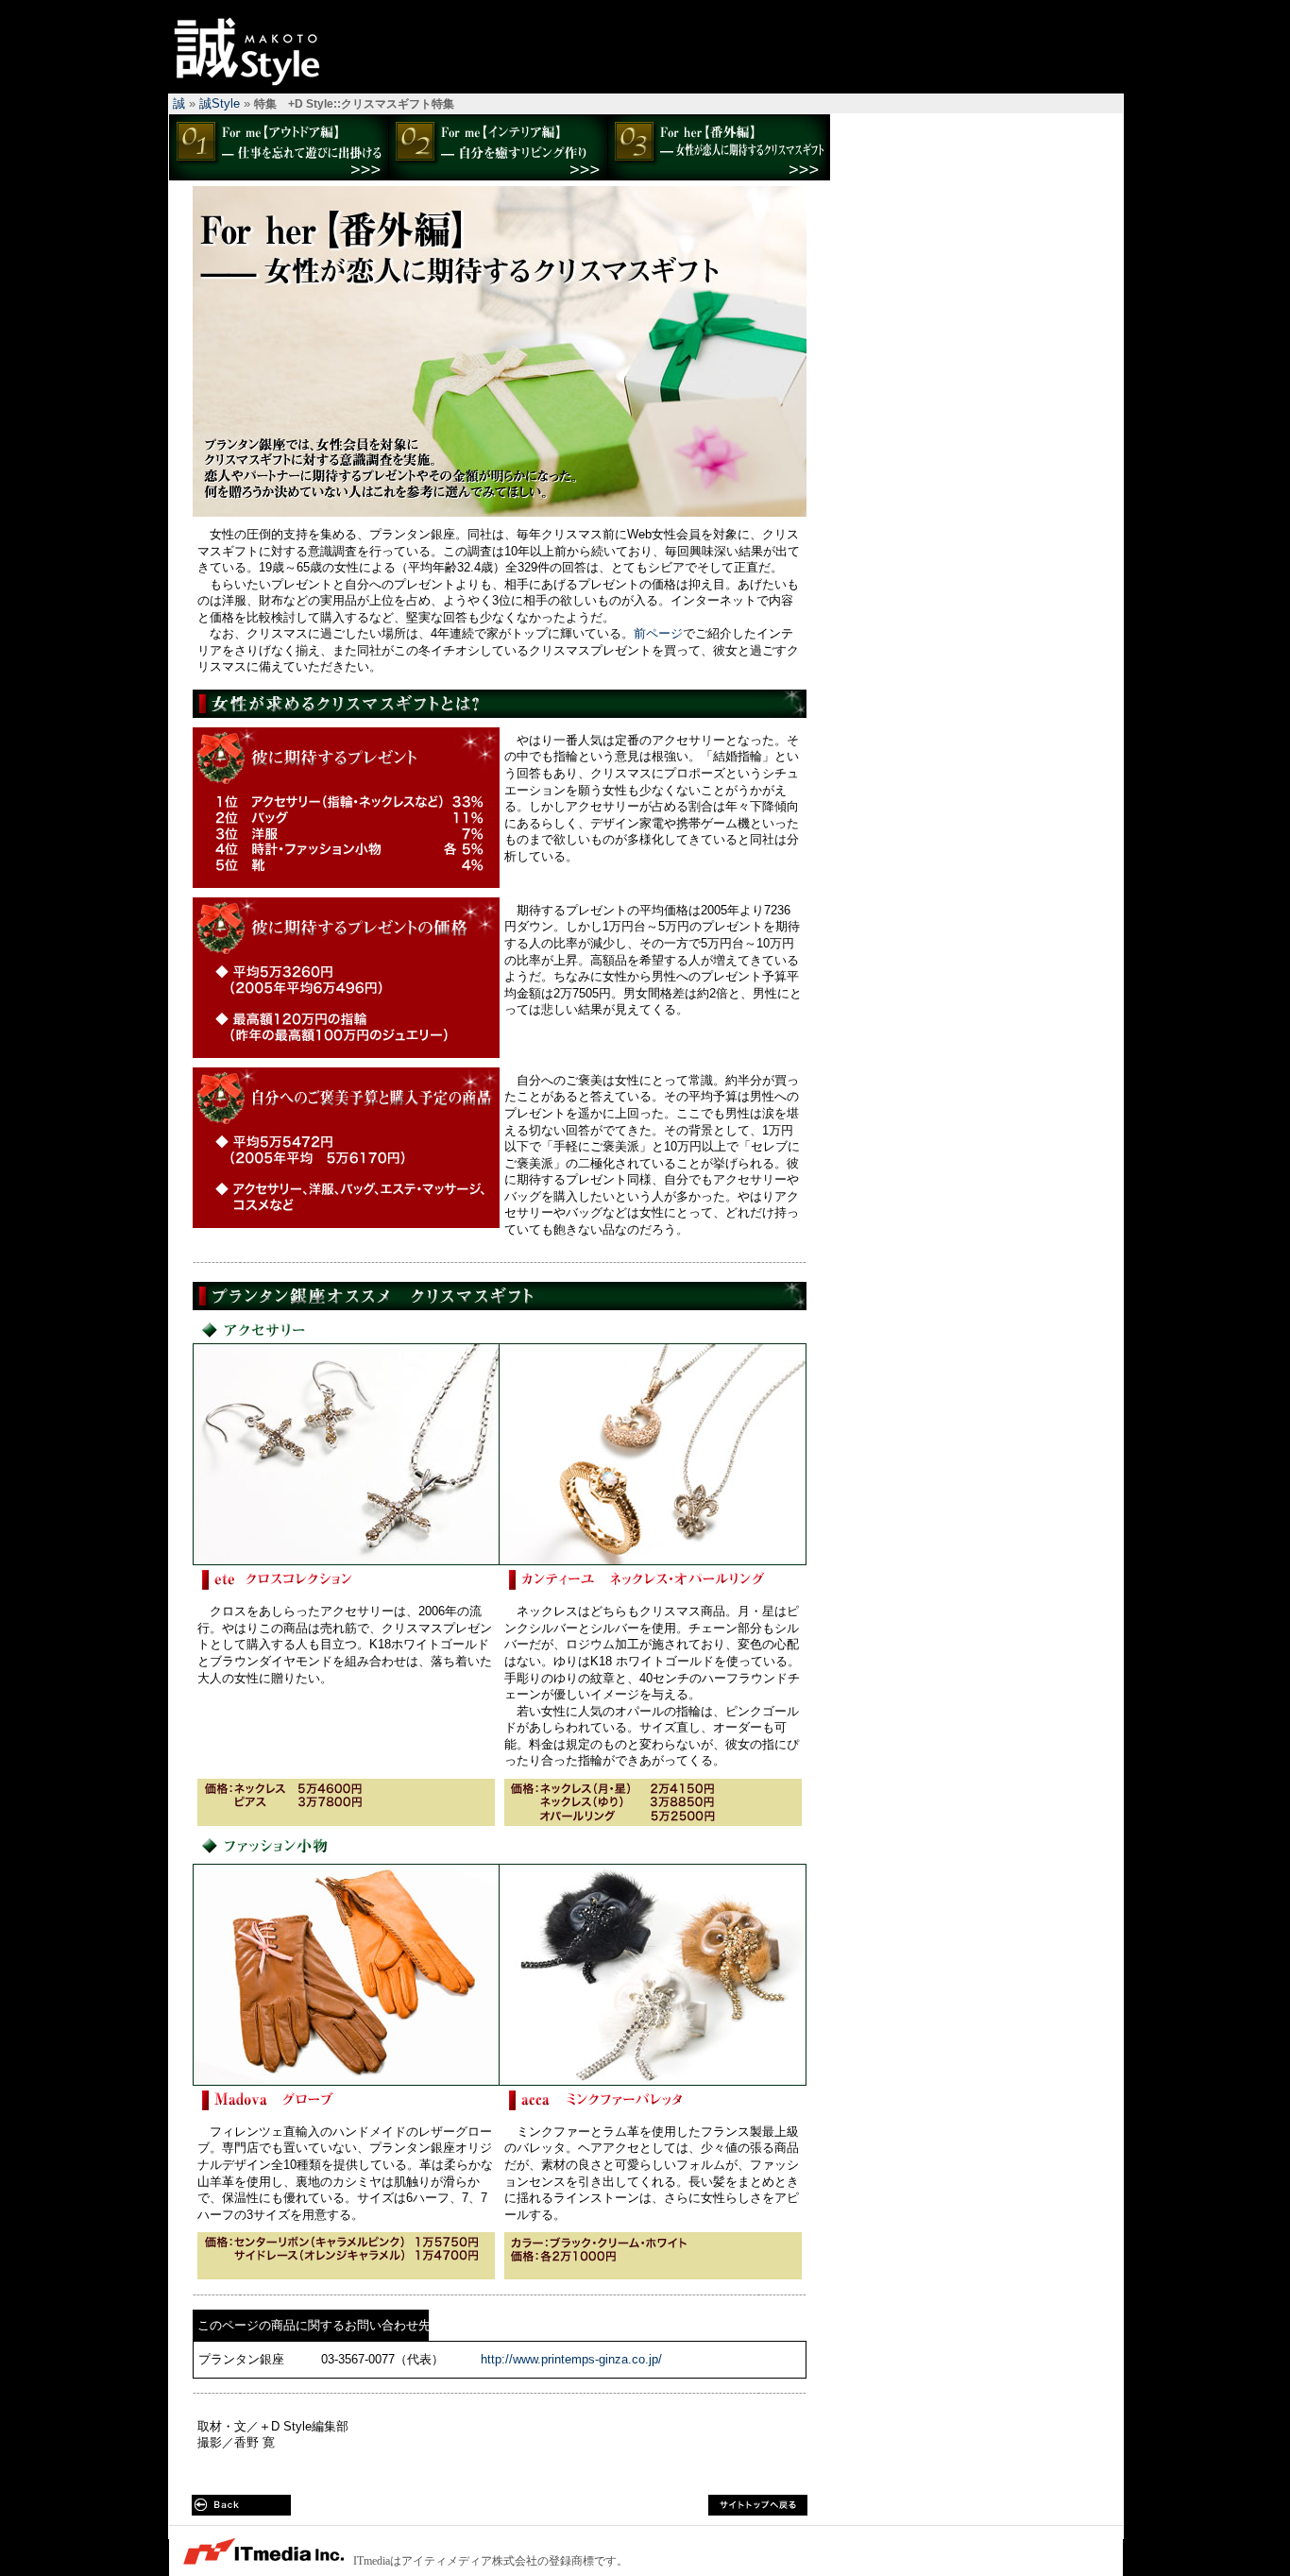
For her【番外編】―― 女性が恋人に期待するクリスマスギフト (717, 147)
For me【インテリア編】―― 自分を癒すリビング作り (498, 147)
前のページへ (241, 2505)
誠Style (252, 51)
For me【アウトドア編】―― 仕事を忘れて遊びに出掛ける (279, 147)
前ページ (658, 633)
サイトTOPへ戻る (758, 2505)
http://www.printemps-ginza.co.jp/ (571, 2359)
